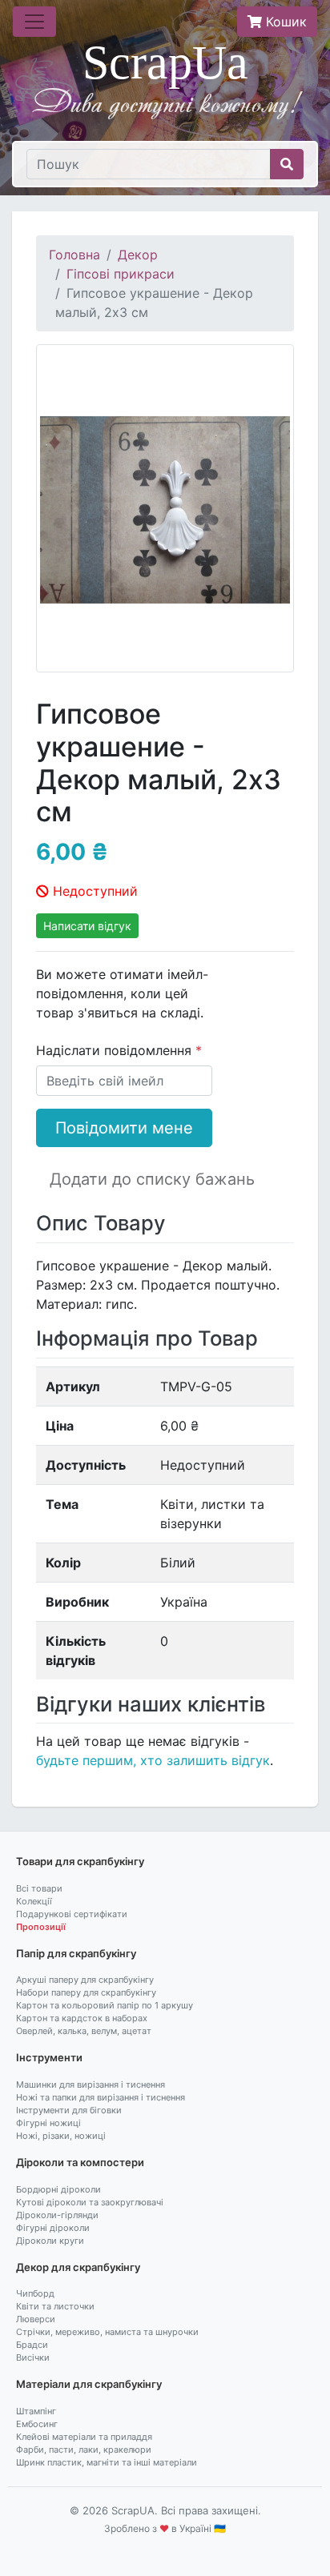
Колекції (34, 1901)
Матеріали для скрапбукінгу (89, 2384)
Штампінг (36, 2411)
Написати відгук (87, 926)
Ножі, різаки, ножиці (61, 2136)
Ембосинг (37, 2424)
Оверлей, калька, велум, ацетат (84, 2031)
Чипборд (35, 2293)
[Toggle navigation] (34, 22)
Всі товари (39, 1888)
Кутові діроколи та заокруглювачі (90, 2202)
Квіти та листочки (55, 2306)
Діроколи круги (50, 2241)
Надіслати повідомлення (116, 1050)
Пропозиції (41, 1927)
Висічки (33, 2357)
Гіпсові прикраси (121, 274)
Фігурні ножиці (48, 2123)
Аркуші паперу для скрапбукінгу (85, 1980)
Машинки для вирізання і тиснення (91, 2084)
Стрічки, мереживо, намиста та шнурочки (107, 2332)
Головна (74, 255)
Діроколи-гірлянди (57, 2215)
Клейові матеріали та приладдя (84, 2437)
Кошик (284, 22)
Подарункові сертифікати (72, 1914)
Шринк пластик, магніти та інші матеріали (107, 2462)
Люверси (36, 2319)
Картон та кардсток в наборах (82, 2018)
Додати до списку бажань (152, 1179)
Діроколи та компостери (80, 2162)
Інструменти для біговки (69, 2110)
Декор (138, 255)
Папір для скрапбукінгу (76, 1953)
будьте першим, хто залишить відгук (153, 1760)
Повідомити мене (124, 1128)
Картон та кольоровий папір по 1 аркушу (105, 2005)
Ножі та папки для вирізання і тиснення (101, 2097)
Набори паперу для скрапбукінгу (86, 1992)
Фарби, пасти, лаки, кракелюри (84, 2450)
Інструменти (49, 2057)
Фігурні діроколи (53, 2228)
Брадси (32, 2345)
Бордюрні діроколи (58, 2189)
